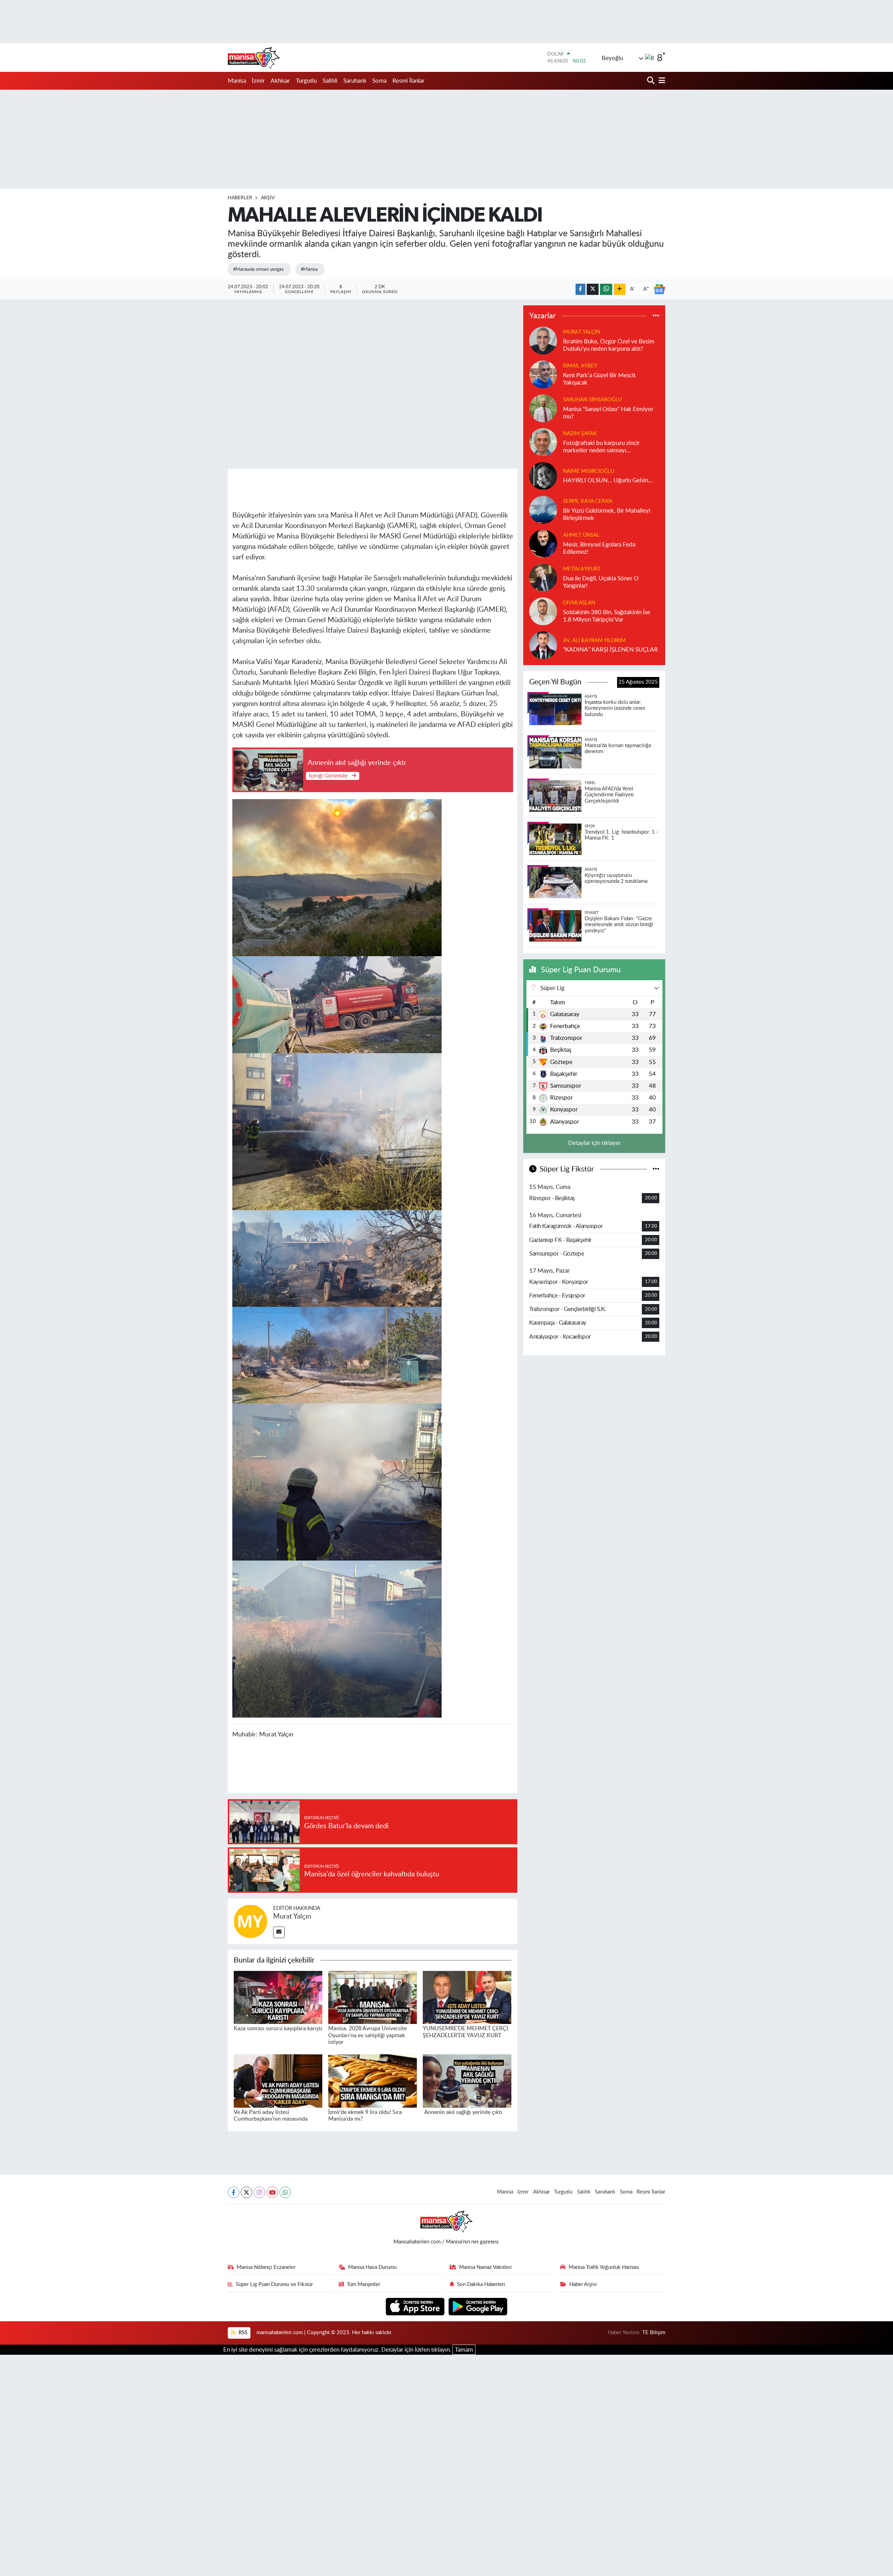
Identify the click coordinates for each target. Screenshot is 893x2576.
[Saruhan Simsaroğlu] (543, 408)
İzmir (258, 81)
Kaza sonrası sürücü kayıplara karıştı (278, 2028)
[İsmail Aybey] (543, 374)
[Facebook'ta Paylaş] (580, 289)
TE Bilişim (654, 2333)
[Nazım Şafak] (543, 442)
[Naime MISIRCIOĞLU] (543, 475)
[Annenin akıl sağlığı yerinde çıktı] (467, 2081)
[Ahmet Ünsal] (543, 543)
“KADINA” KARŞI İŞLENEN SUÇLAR (610, 650)
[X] (246, 2192)
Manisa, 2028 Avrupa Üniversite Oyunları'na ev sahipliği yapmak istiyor (367, 2035)
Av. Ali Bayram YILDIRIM (594, 641)
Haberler (240, 198)
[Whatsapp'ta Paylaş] (606, 289)
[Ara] (651, 81)
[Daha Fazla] (620, 289)
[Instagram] (259, 2192)
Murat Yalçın (292, 1916)
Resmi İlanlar (408, 81)
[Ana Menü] (661, 81)
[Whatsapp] (285, 2192)
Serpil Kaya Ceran (588, 501)
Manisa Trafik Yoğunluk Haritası (604, 2267)
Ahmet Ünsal (581, 535)
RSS (242, 2333)
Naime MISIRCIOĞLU (589, 471)
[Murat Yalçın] (250, 1921)
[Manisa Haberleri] (254, 58)
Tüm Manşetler (363, 2284)
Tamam (464, 2350)
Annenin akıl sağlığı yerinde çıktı (463, 2112)
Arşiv (268, 198)
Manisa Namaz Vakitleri (485, 2267)
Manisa (237, 81)
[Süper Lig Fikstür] (656, 1169)
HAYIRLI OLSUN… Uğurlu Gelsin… (608, 480)
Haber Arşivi (583, 2284)
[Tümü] (656, 316)
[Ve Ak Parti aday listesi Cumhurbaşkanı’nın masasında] (278, 2081)
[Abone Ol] (659, 289)
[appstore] (416, 2306)
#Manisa (309, 269)
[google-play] (478, 2306)
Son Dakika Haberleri (481, 2284)
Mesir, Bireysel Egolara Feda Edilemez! (599, 548)
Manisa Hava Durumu (372, 2267)
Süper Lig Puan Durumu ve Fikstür (274, 2284)
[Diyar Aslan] (543, 611)
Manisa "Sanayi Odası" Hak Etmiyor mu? (608, 413)
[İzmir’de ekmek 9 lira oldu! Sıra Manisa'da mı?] (373, 2081)
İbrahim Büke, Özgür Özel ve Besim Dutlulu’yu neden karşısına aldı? (609, 345)
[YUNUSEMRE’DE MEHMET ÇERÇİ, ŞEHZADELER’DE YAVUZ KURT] (467, 1997)
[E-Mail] (279, 1932)
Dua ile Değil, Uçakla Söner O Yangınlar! (601, 582)
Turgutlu (306, 81)
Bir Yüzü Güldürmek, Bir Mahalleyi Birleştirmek (607, 514)
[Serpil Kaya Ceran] (543, 509)
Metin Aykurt (582, 569)
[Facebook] (234, 2192)
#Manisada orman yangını (258, 269)
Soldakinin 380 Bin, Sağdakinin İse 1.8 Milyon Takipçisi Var (607, 616)
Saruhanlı (355, 81)
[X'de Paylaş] (593, 289)
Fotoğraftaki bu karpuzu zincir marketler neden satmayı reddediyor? (601, 447)
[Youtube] (272, 2192)
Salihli (330, 81)
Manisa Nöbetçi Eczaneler (266, 2267)
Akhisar (280, 81)
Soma (379, 81)
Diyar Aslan (579, 603)
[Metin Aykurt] (543, 577)
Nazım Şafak (580, 434)
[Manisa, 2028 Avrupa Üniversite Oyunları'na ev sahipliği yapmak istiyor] (373, 1997)
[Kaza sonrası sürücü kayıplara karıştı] (278, 1997)
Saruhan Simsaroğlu (592, 400)
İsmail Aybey (580, 366)
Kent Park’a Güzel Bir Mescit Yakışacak (599, 379)
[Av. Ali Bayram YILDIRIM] (543, 645)
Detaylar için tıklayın (594, 1143)
